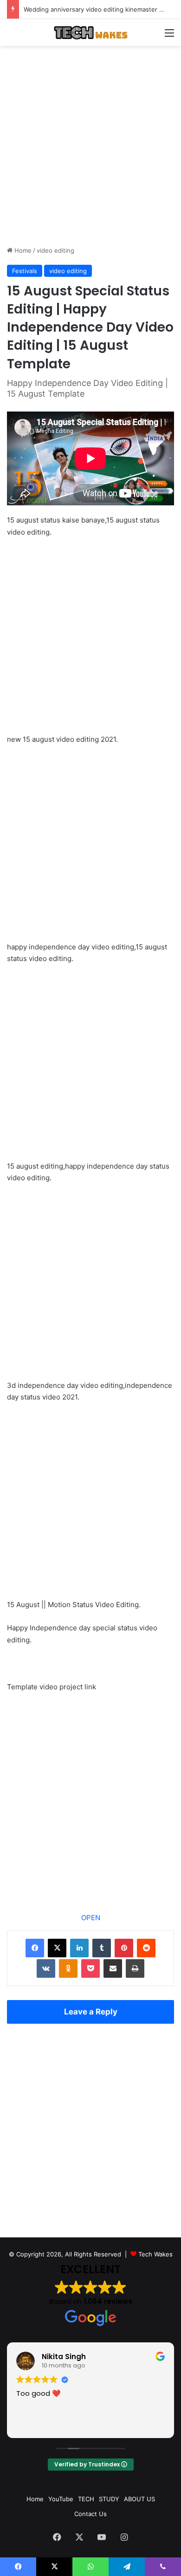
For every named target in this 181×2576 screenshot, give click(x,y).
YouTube (61, 2499)
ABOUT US (139, 2499)
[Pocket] (90, 1968)
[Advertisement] (90, 146)
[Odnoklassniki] (68, 1968)
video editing (55, 250)
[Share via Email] (113, 1968)
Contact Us (90, 2514)
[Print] (135, 1968)
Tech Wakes (155, 2254)
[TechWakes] (90, 33)
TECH (86, 2499)
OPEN (91, 1918)
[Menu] (169, 36)
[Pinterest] (124, 1948)
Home (22, 250)
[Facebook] (35, 1948)
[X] (57, 1948)
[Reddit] (146, 1948)
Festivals (25, 271)
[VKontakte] (46, 1968)
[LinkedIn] (79, 1948)
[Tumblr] (102, 1948)
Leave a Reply (91, 2012)
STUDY (109, 2499)
